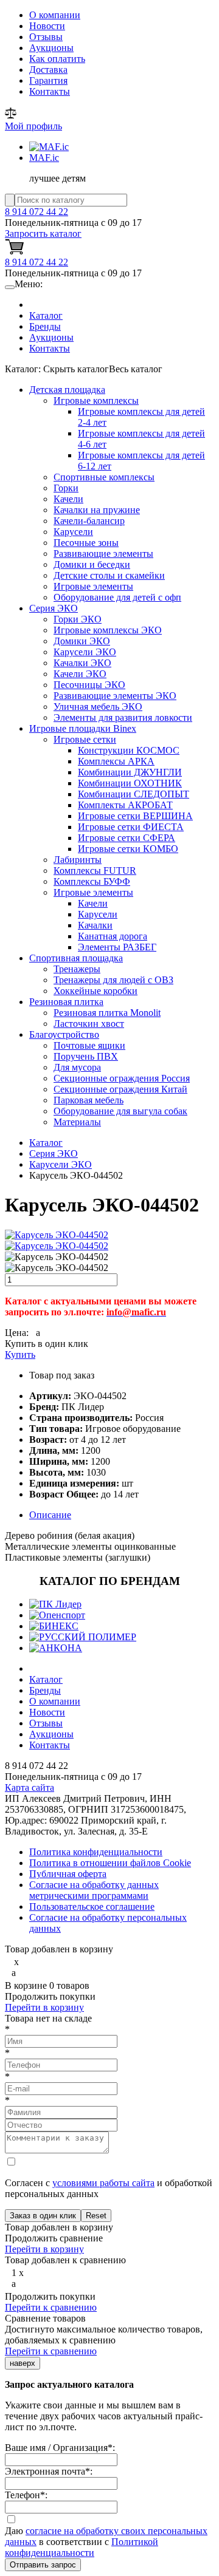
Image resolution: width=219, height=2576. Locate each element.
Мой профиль (33, 126)
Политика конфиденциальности (96, 1852)
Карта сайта (30, 1787)
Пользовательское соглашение (92, 1906)
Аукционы (51, 48)
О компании (55, 15)
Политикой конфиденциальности (82, 2547)
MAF (44, 158)
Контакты (50, 91)
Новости (47, 26)
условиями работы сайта (103, 2183)
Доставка (48, 70)
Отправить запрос (43, 2565)
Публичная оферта (68, 1874)
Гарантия (48, 80)
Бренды (45, 326)
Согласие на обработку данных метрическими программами (94, 1890)
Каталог (46, 315)
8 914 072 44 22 (36, 212)
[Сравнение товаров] (11, 115)
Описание (50, 1515)
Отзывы (46, 37)
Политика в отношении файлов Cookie (110, 1863)
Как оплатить (57, 59)
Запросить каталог (43, 233)
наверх (23, 2363)
